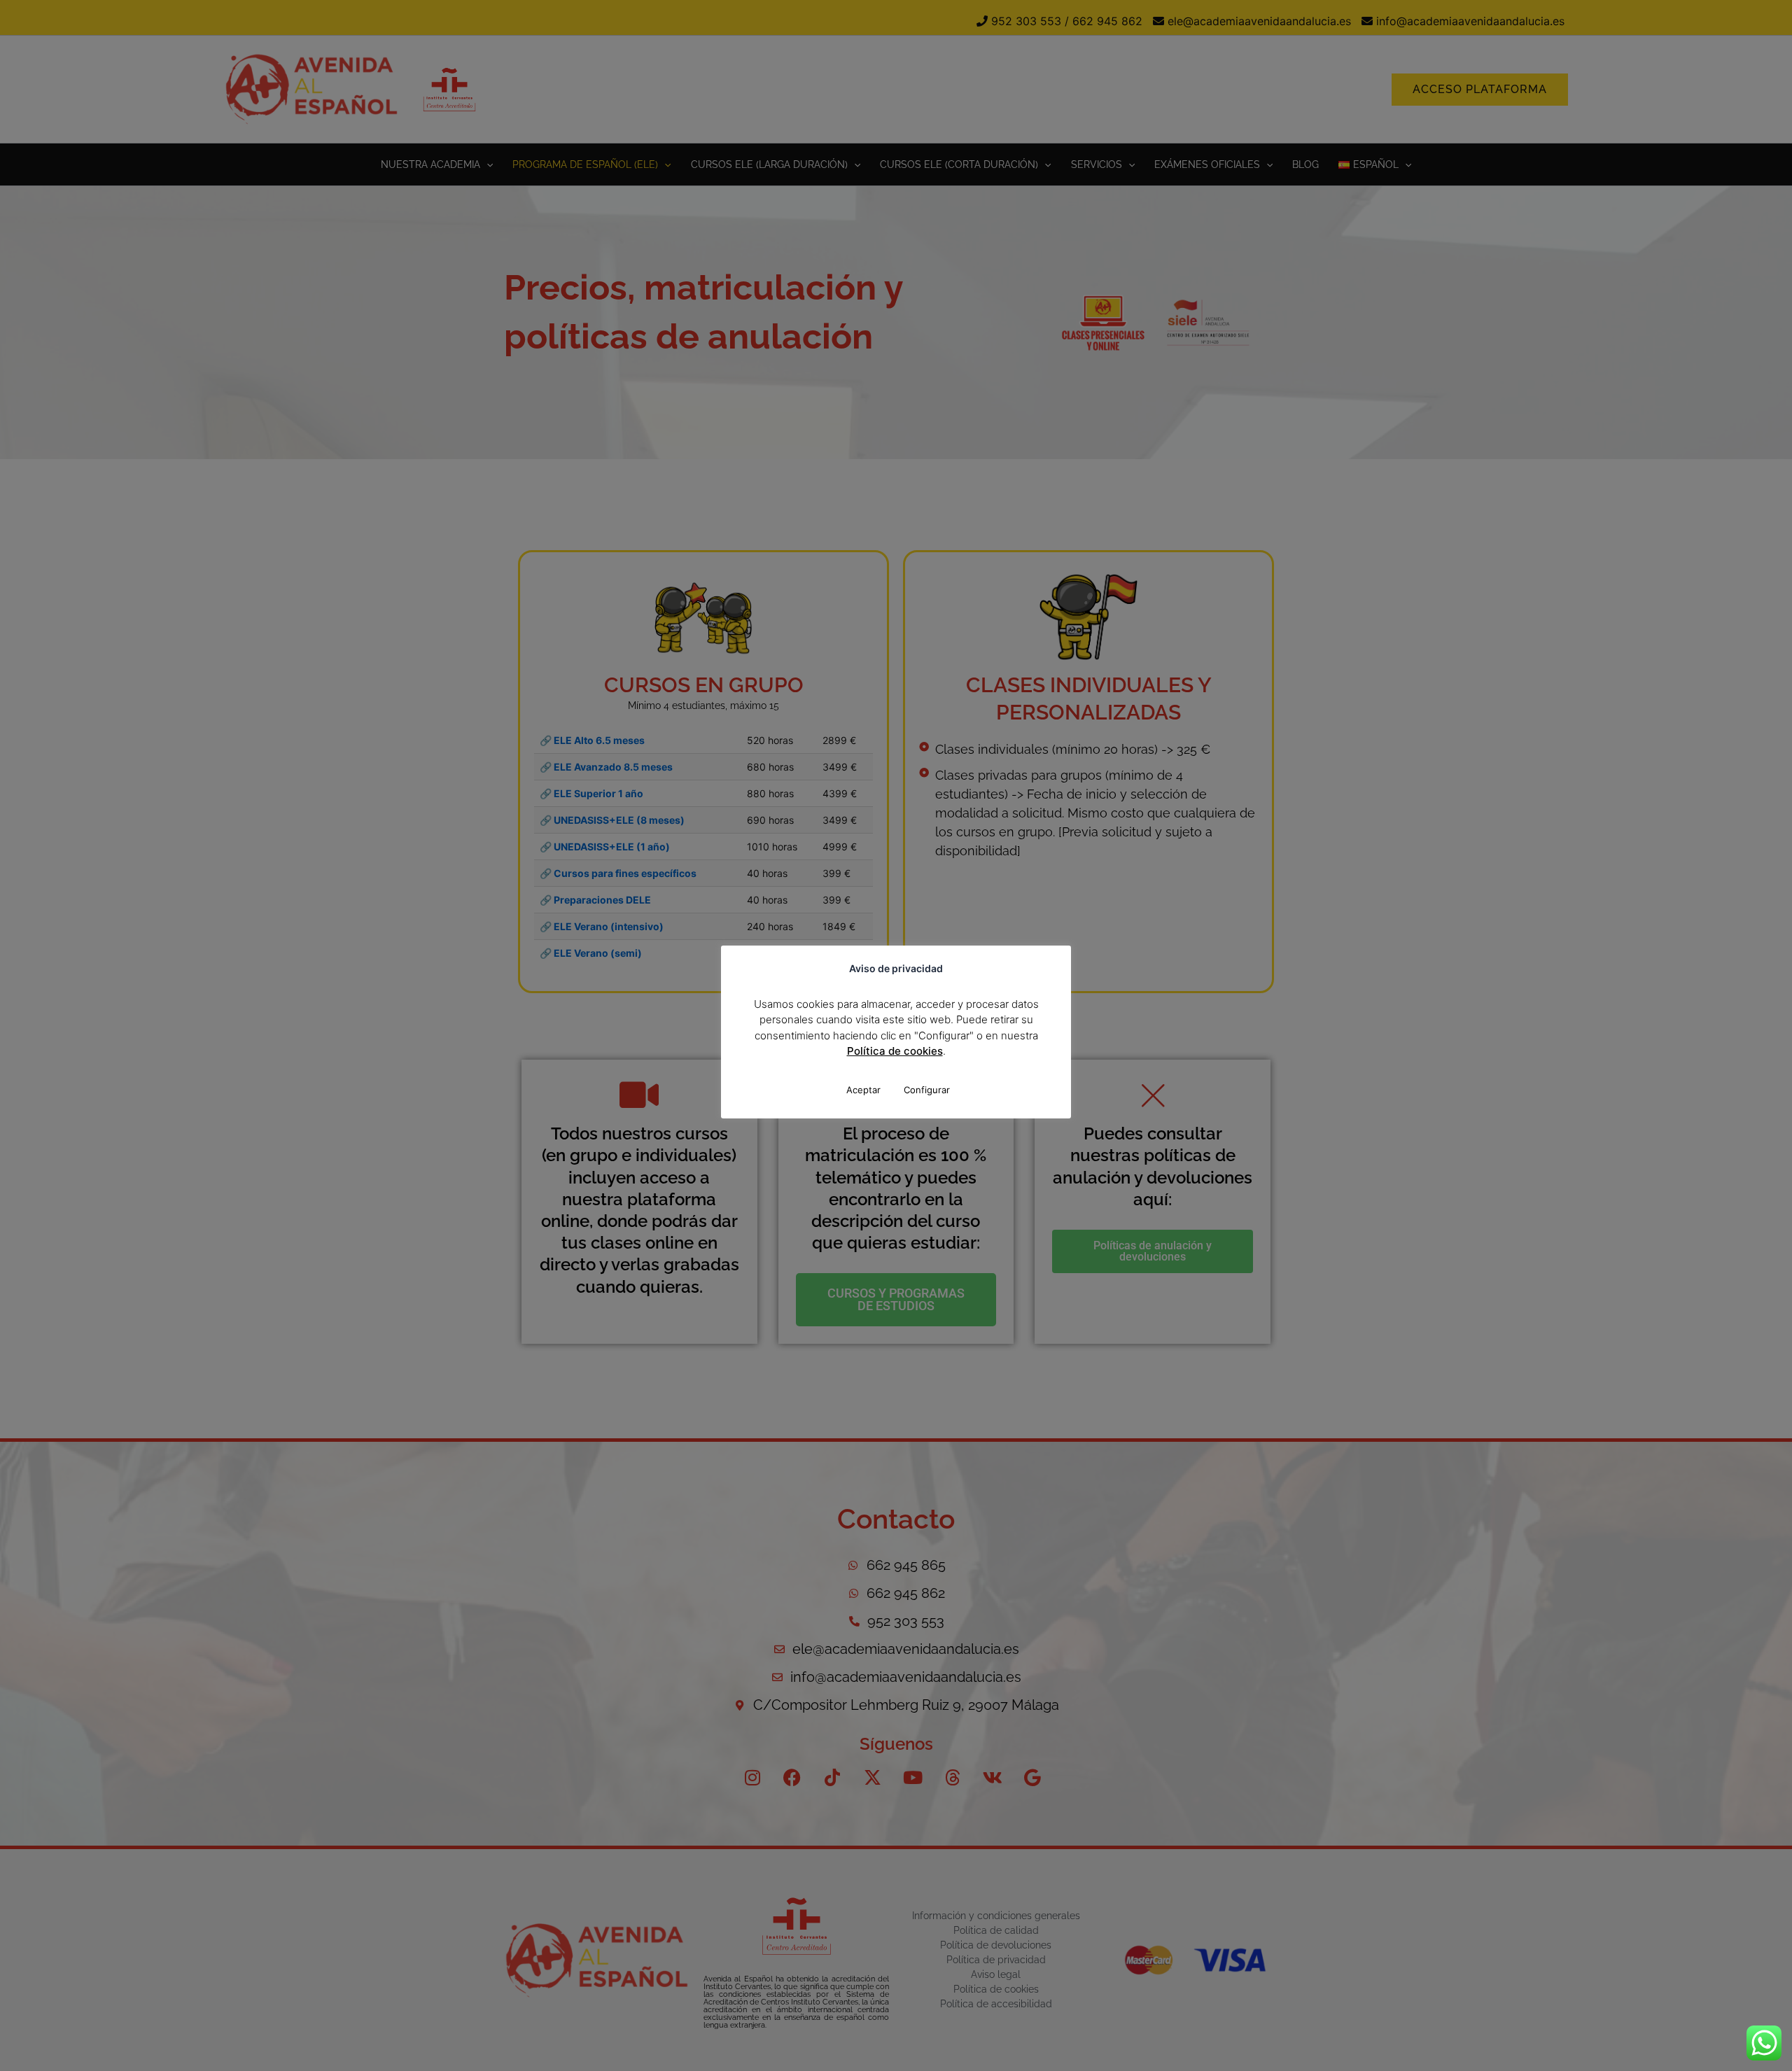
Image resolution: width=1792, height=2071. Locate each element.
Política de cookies (895, 1051)
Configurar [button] (927, 1090)
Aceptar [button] (863, 1090)
